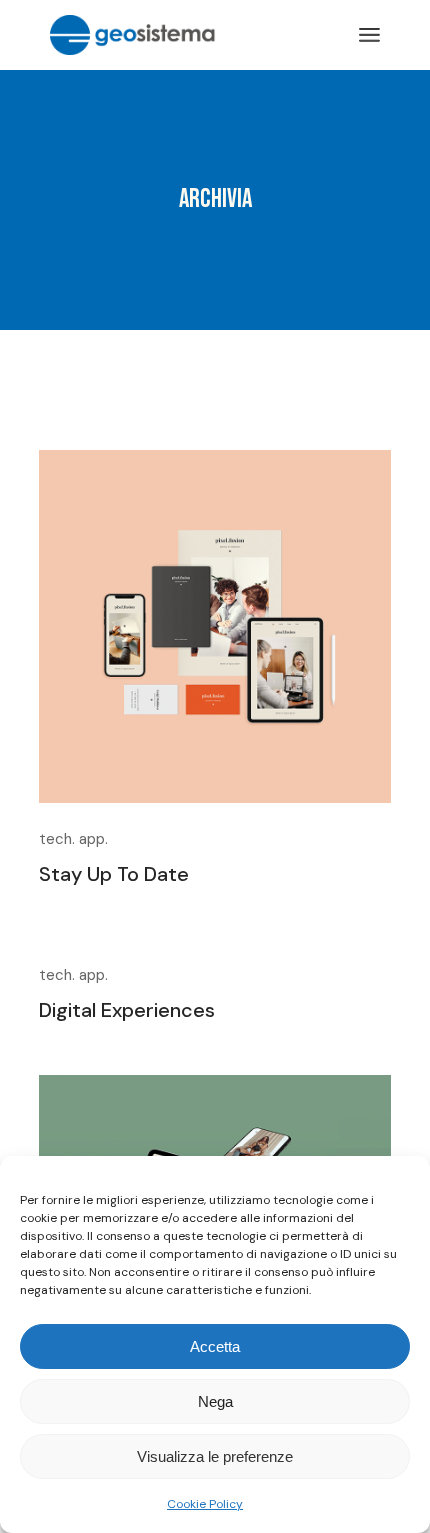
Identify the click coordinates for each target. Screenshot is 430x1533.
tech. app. (73, 839)
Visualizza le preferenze (215, 1456)
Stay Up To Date (114, 874)
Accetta (215, 1346)
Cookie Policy (205, 1504)
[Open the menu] (369, 35)
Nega (215, 1401)
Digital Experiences (127, 1010)
